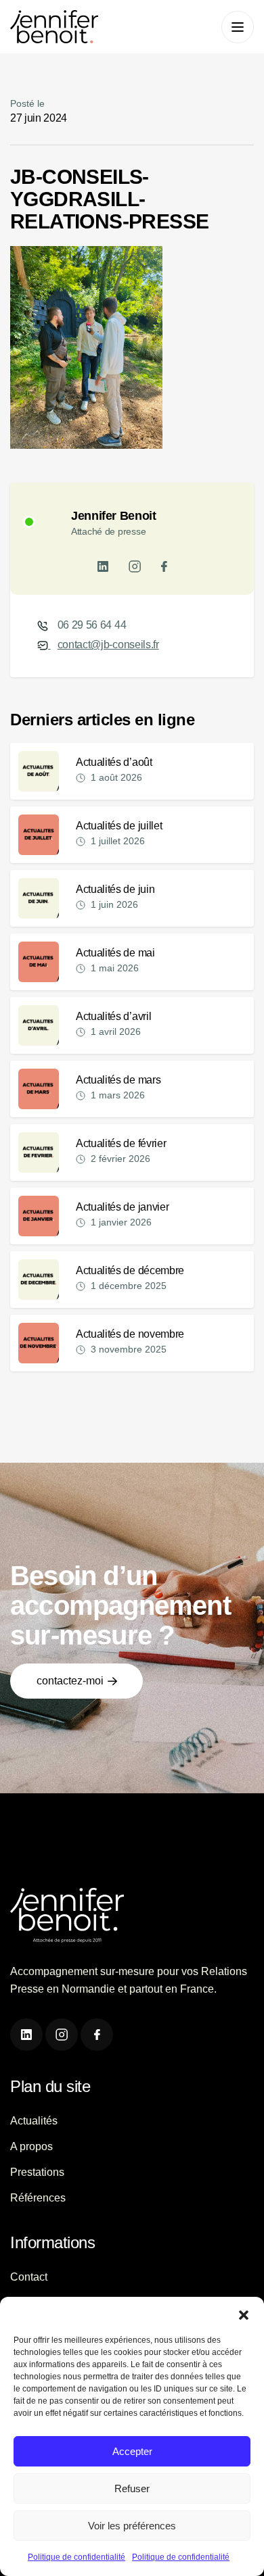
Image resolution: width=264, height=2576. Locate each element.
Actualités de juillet (119, 826)
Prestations (37, 2172)
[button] (244, 2314)
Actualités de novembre (130, 1334)
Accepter (132, 2451)
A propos (31, 2146)
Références (38, 2198)
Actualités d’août (114, 762)
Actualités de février (121, 1143)
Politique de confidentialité (76, 2557)
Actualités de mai (115, 953)
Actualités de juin (115, 889)
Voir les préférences (132, 2526)
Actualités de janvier (122, 1207)
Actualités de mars (118, 1080)
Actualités (34, 2121)
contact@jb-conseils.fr (108, 645)
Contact (29, 2277)
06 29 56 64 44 (92, 625)
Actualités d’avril (113, 1016)
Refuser (132, 2488)
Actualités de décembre (130, 1270)
